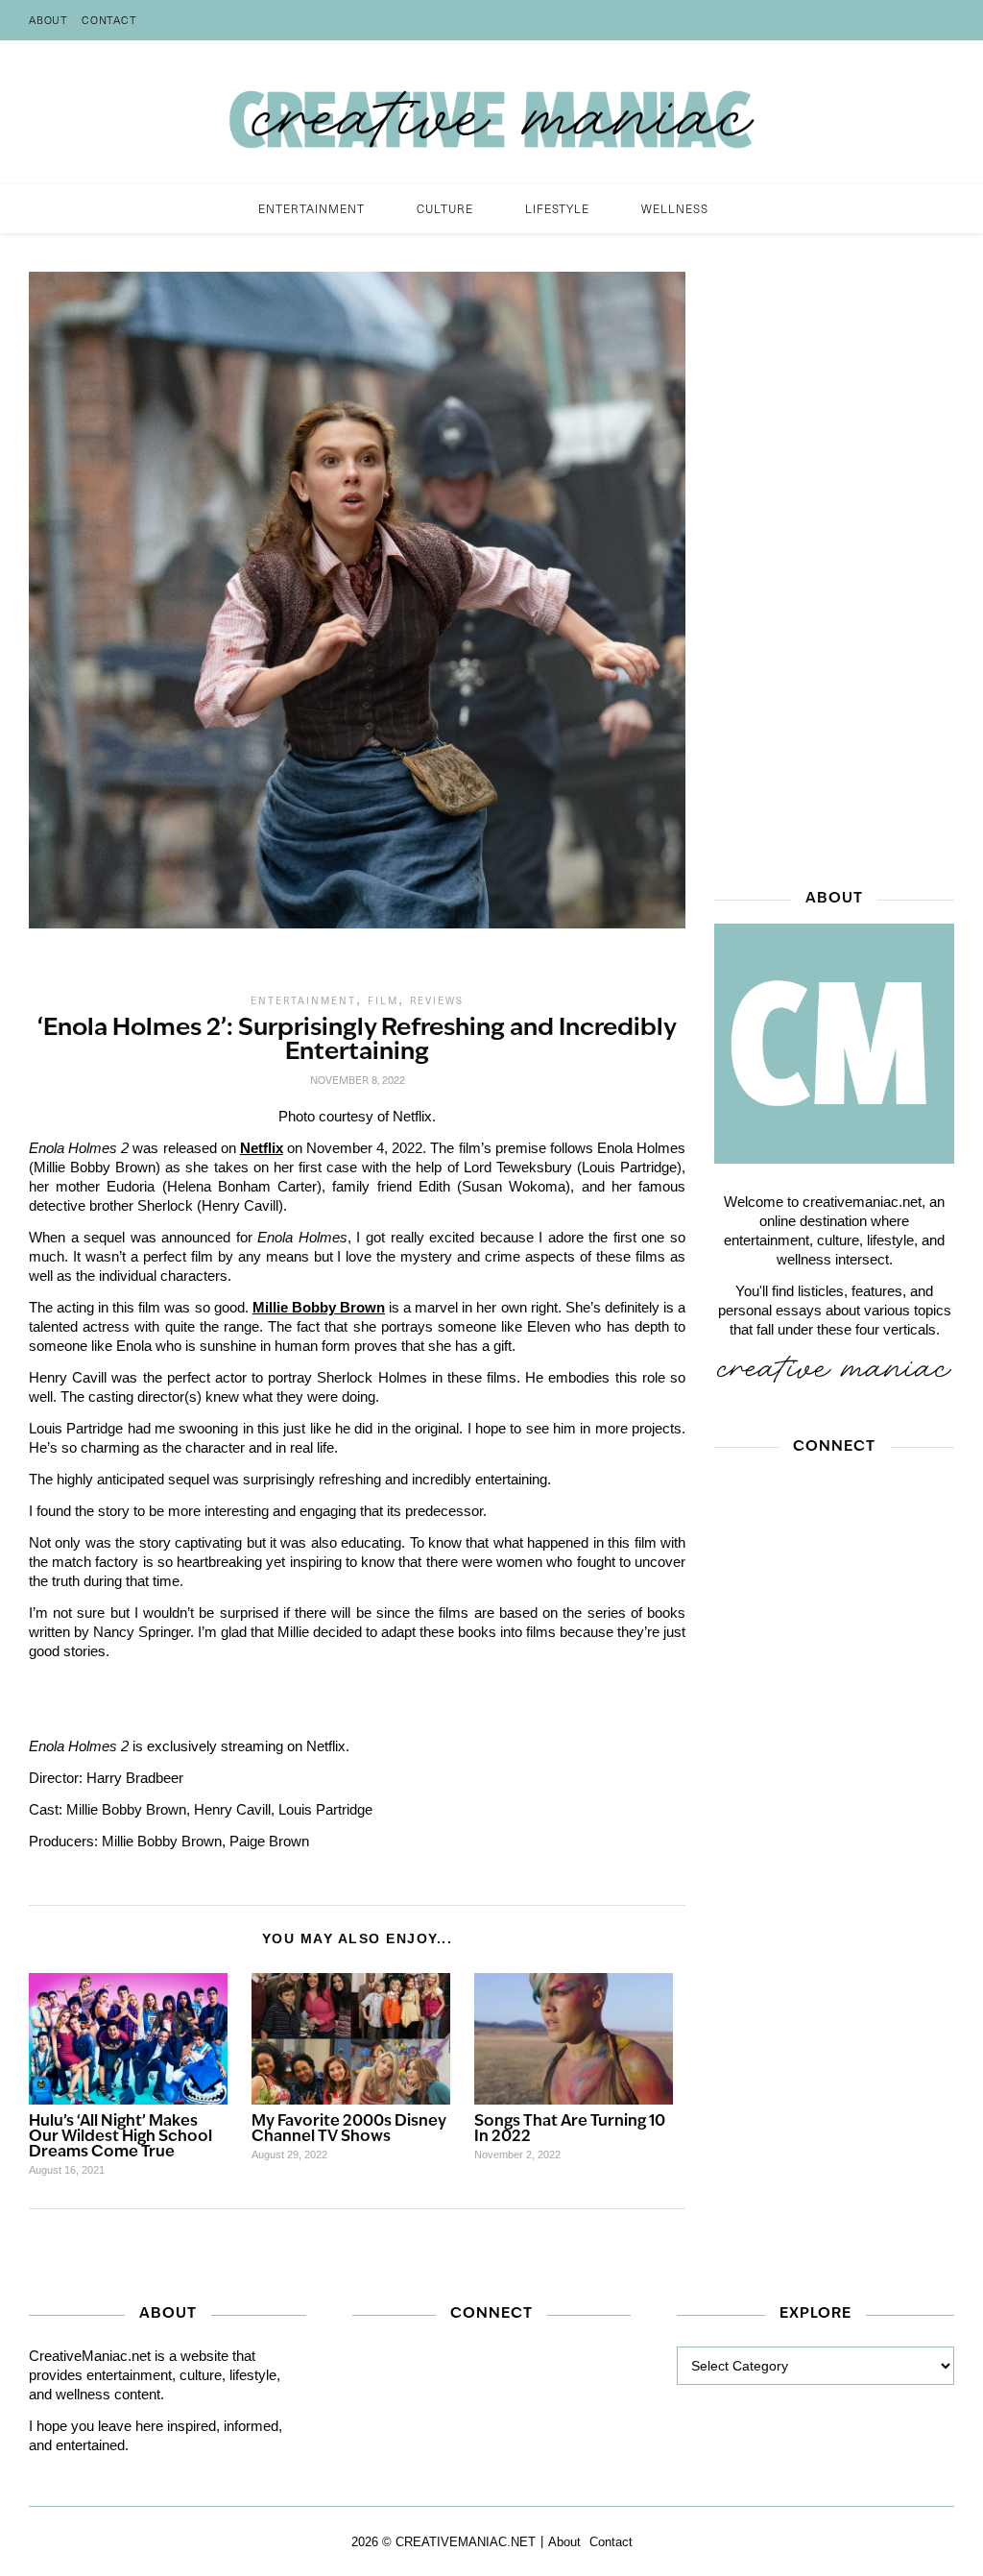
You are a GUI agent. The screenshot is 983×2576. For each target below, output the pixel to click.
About (48, 20)
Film (383, 1000)
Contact (109, 20)
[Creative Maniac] (491, 112)
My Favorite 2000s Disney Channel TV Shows (349, 2130)
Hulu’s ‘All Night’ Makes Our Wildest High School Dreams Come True (120, 2137)
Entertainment (303, 1000)
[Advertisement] (834, 560)
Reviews (437, 1000)
